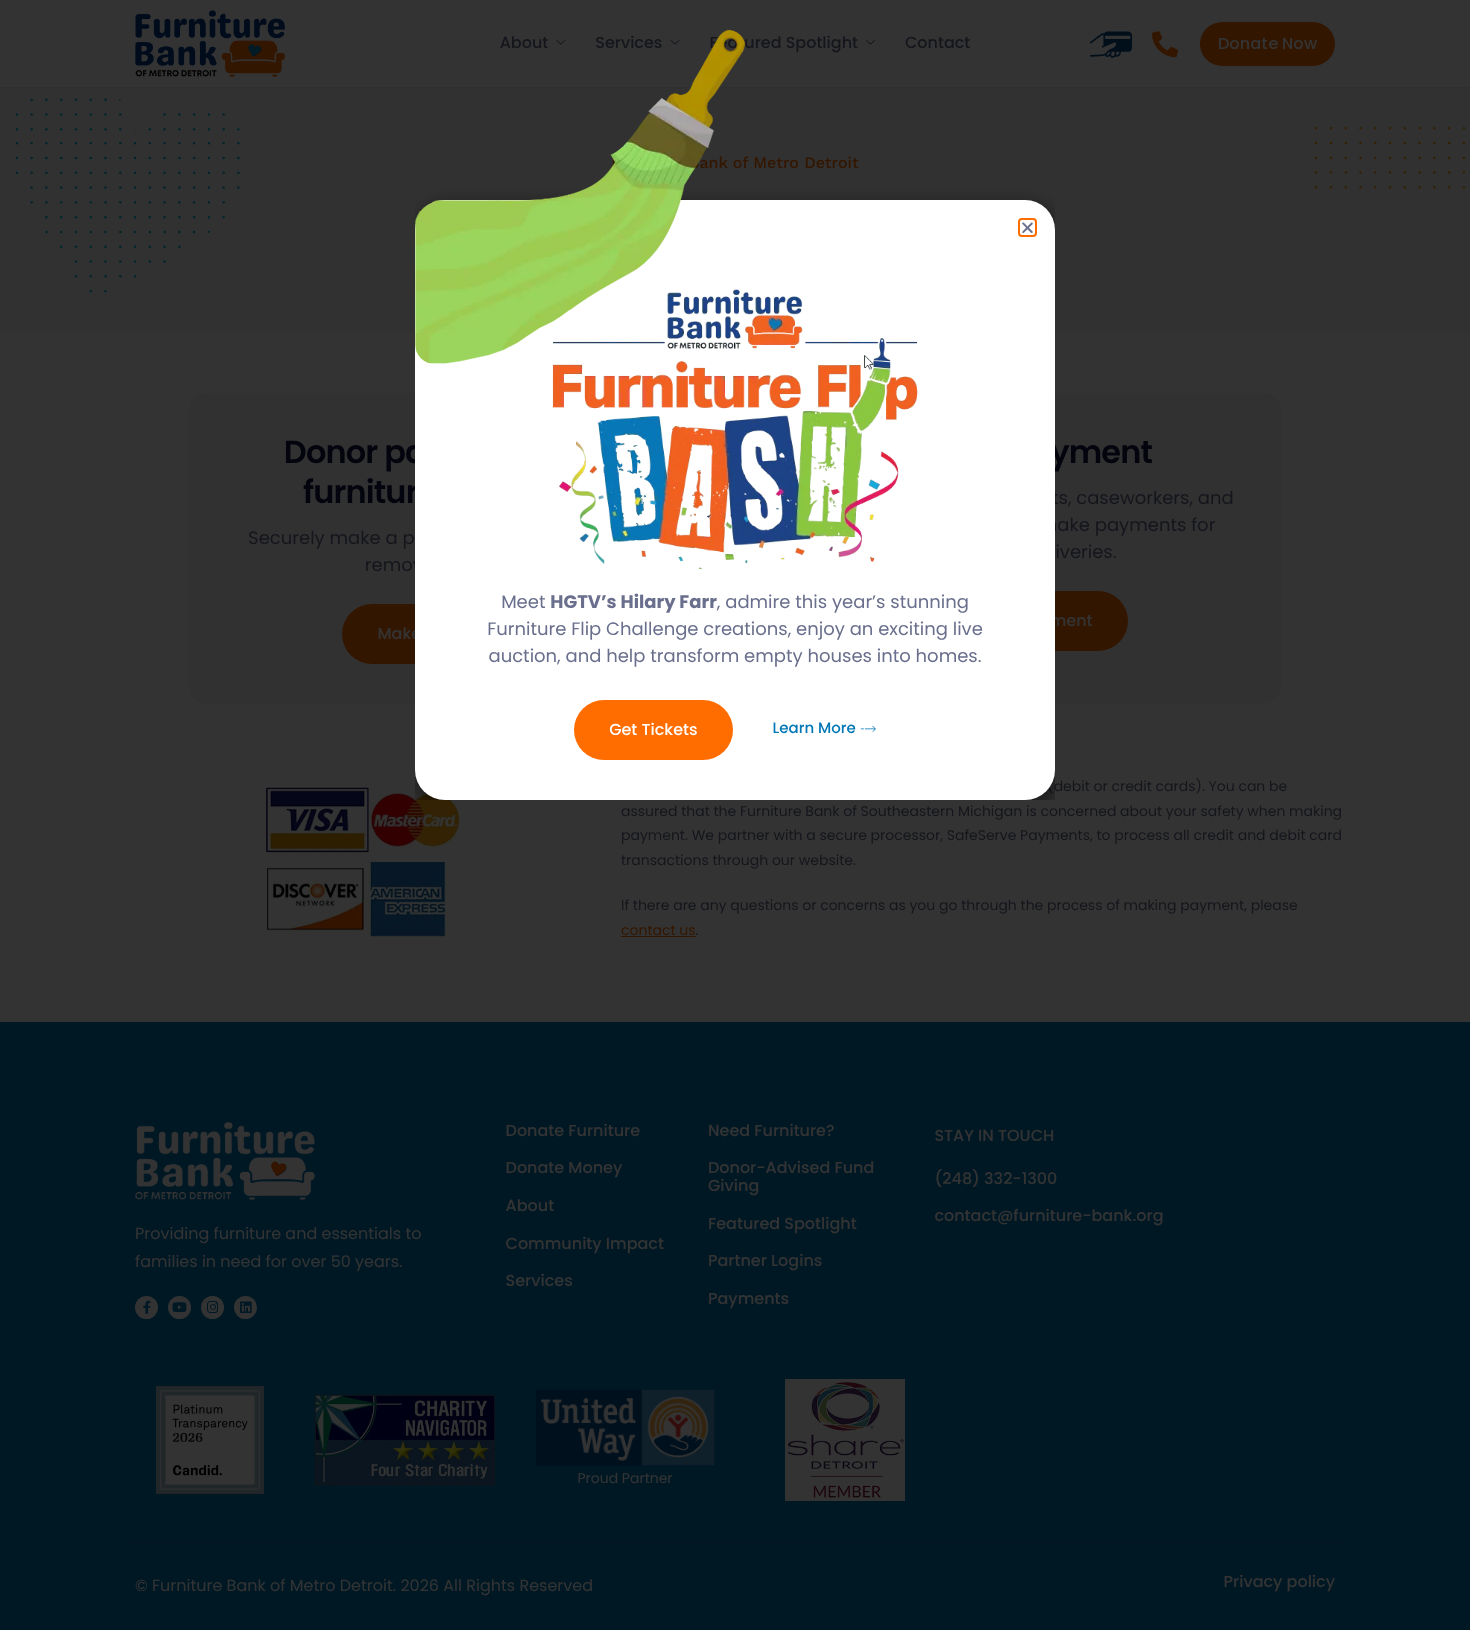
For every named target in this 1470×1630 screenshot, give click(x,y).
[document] (735, 815)
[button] (1027, 227)
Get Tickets (653, 729)
